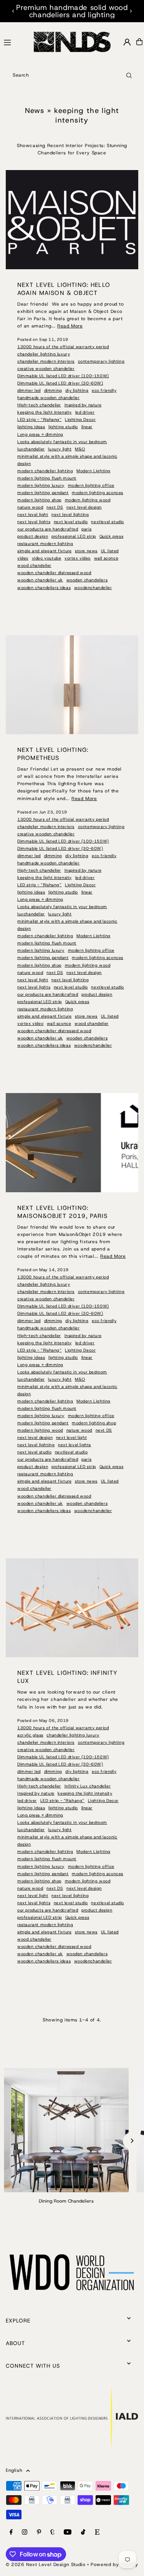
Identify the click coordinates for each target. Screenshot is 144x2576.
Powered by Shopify (114, 2565)
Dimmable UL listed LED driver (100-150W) (63, 376)
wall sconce (106, 558)
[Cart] (139, 42)
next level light (33, 514)
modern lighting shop (39, 500)
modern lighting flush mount (47, 478)
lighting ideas (31, 427)
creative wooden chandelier (46, 368)
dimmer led (29, 390)
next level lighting (70, 514)
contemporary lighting (101, 361)
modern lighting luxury (41, 485)
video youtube (47, 558)
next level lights (34, 522)
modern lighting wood (88, 500)
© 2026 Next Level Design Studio (46, 2565)
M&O (80, 449)
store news (86, 551)
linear (87, 427)
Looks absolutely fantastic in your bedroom (62, 442)
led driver (85, 412)
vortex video (78, 558)
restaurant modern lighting (45, 543)
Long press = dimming (40, 434)
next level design (84, 507)
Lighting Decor (80, 419)
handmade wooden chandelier (48, 398)
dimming (53, 390)
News (35, 110)
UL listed (110, 551)
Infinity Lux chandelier (88, 1786)
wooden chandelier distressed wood (54, 573)
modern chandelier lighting (45, 471)
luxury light (60, 449)
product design (33, 536)
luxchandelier (31, 449)
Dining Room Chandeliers (66, 2201)
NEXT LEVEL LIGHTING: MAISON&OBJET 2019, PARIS (63, 1212)
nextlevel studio (108, 522)
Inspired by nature (83, 405)
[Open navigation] (15, 41)
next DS (55, 507)
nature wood (30, 507)
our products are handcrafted (48, 529)
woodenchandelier (93, 588)
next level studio (71, 522)
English (14, 2470)
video (23, 558)
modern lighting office (91, 485)
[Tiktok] (83, 2533)
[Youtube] (68, 2533)
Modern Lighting (94, 471)
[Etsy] (97, 2533)
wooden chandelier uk (40, 580)
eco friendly (104, 390)
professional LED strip (74, 536)
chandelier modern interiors (46, 361)
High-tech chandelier (39, 405)
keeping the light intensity (45, 412)
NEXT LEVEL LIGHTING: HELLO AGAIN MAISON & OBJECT (64, 289)
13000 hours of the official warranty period (63, 347)
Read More (70, 326)
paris (86, 529)
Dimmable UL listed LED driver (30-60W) (60, 383)
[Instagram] (25, 2533)
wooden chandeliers (87, 580)
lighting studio (63, 427)
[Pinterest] (39, 2533)
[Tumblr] (52, 2533)
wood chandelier (34, 565)
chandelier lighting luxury (44, 354)
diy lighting (77, 390)
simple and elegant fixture (44, 551)
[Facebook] (11, 2533)
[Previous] (13, 11)
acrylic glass (30, 1735)
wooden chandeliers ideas (44, 588)
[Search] (129, 75)
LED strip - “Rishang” (40, 419)
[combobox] (72, 75)
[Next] (131, 11)
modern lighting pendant (43, 493)
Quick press (112, 536)
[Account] (127, 42)
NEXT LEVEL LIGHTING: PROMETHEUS (53, 754)
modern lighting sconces (98, 493)
